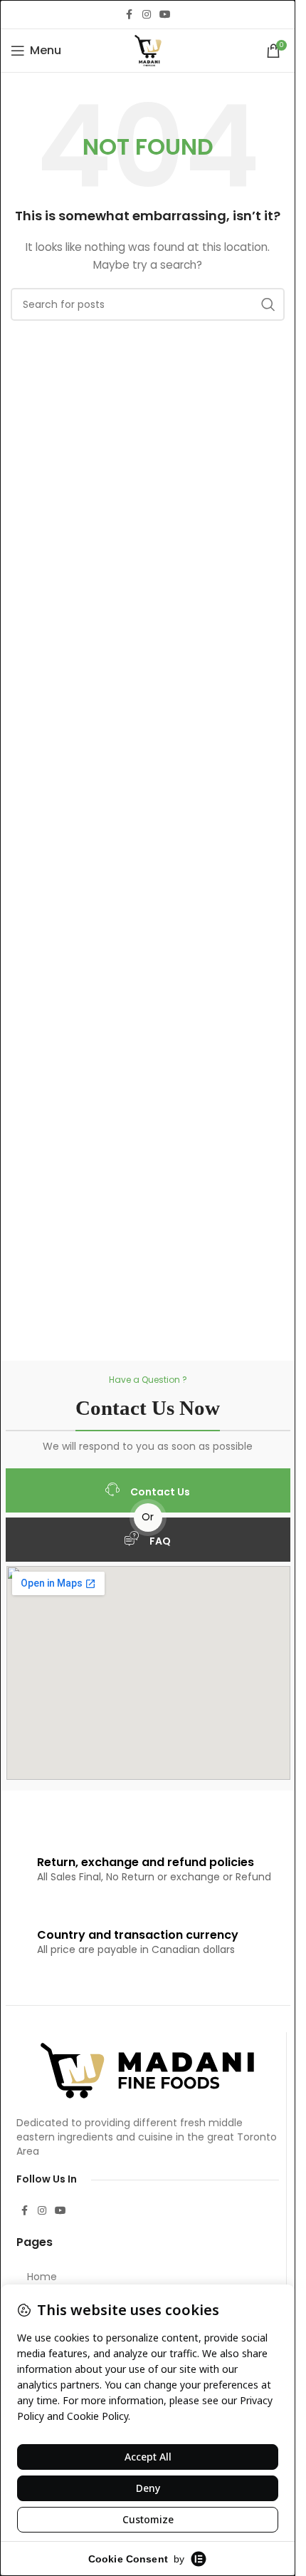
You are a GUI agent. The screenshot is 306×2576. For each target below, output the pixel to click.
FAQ (160, 1541)
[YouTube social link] (165, 15)
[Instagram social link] (147, 15)
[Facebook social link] (130, 15)
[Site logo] (148, 50)
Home (42, 2277)
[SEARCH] (268, 304)
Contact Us (160, 1492)
